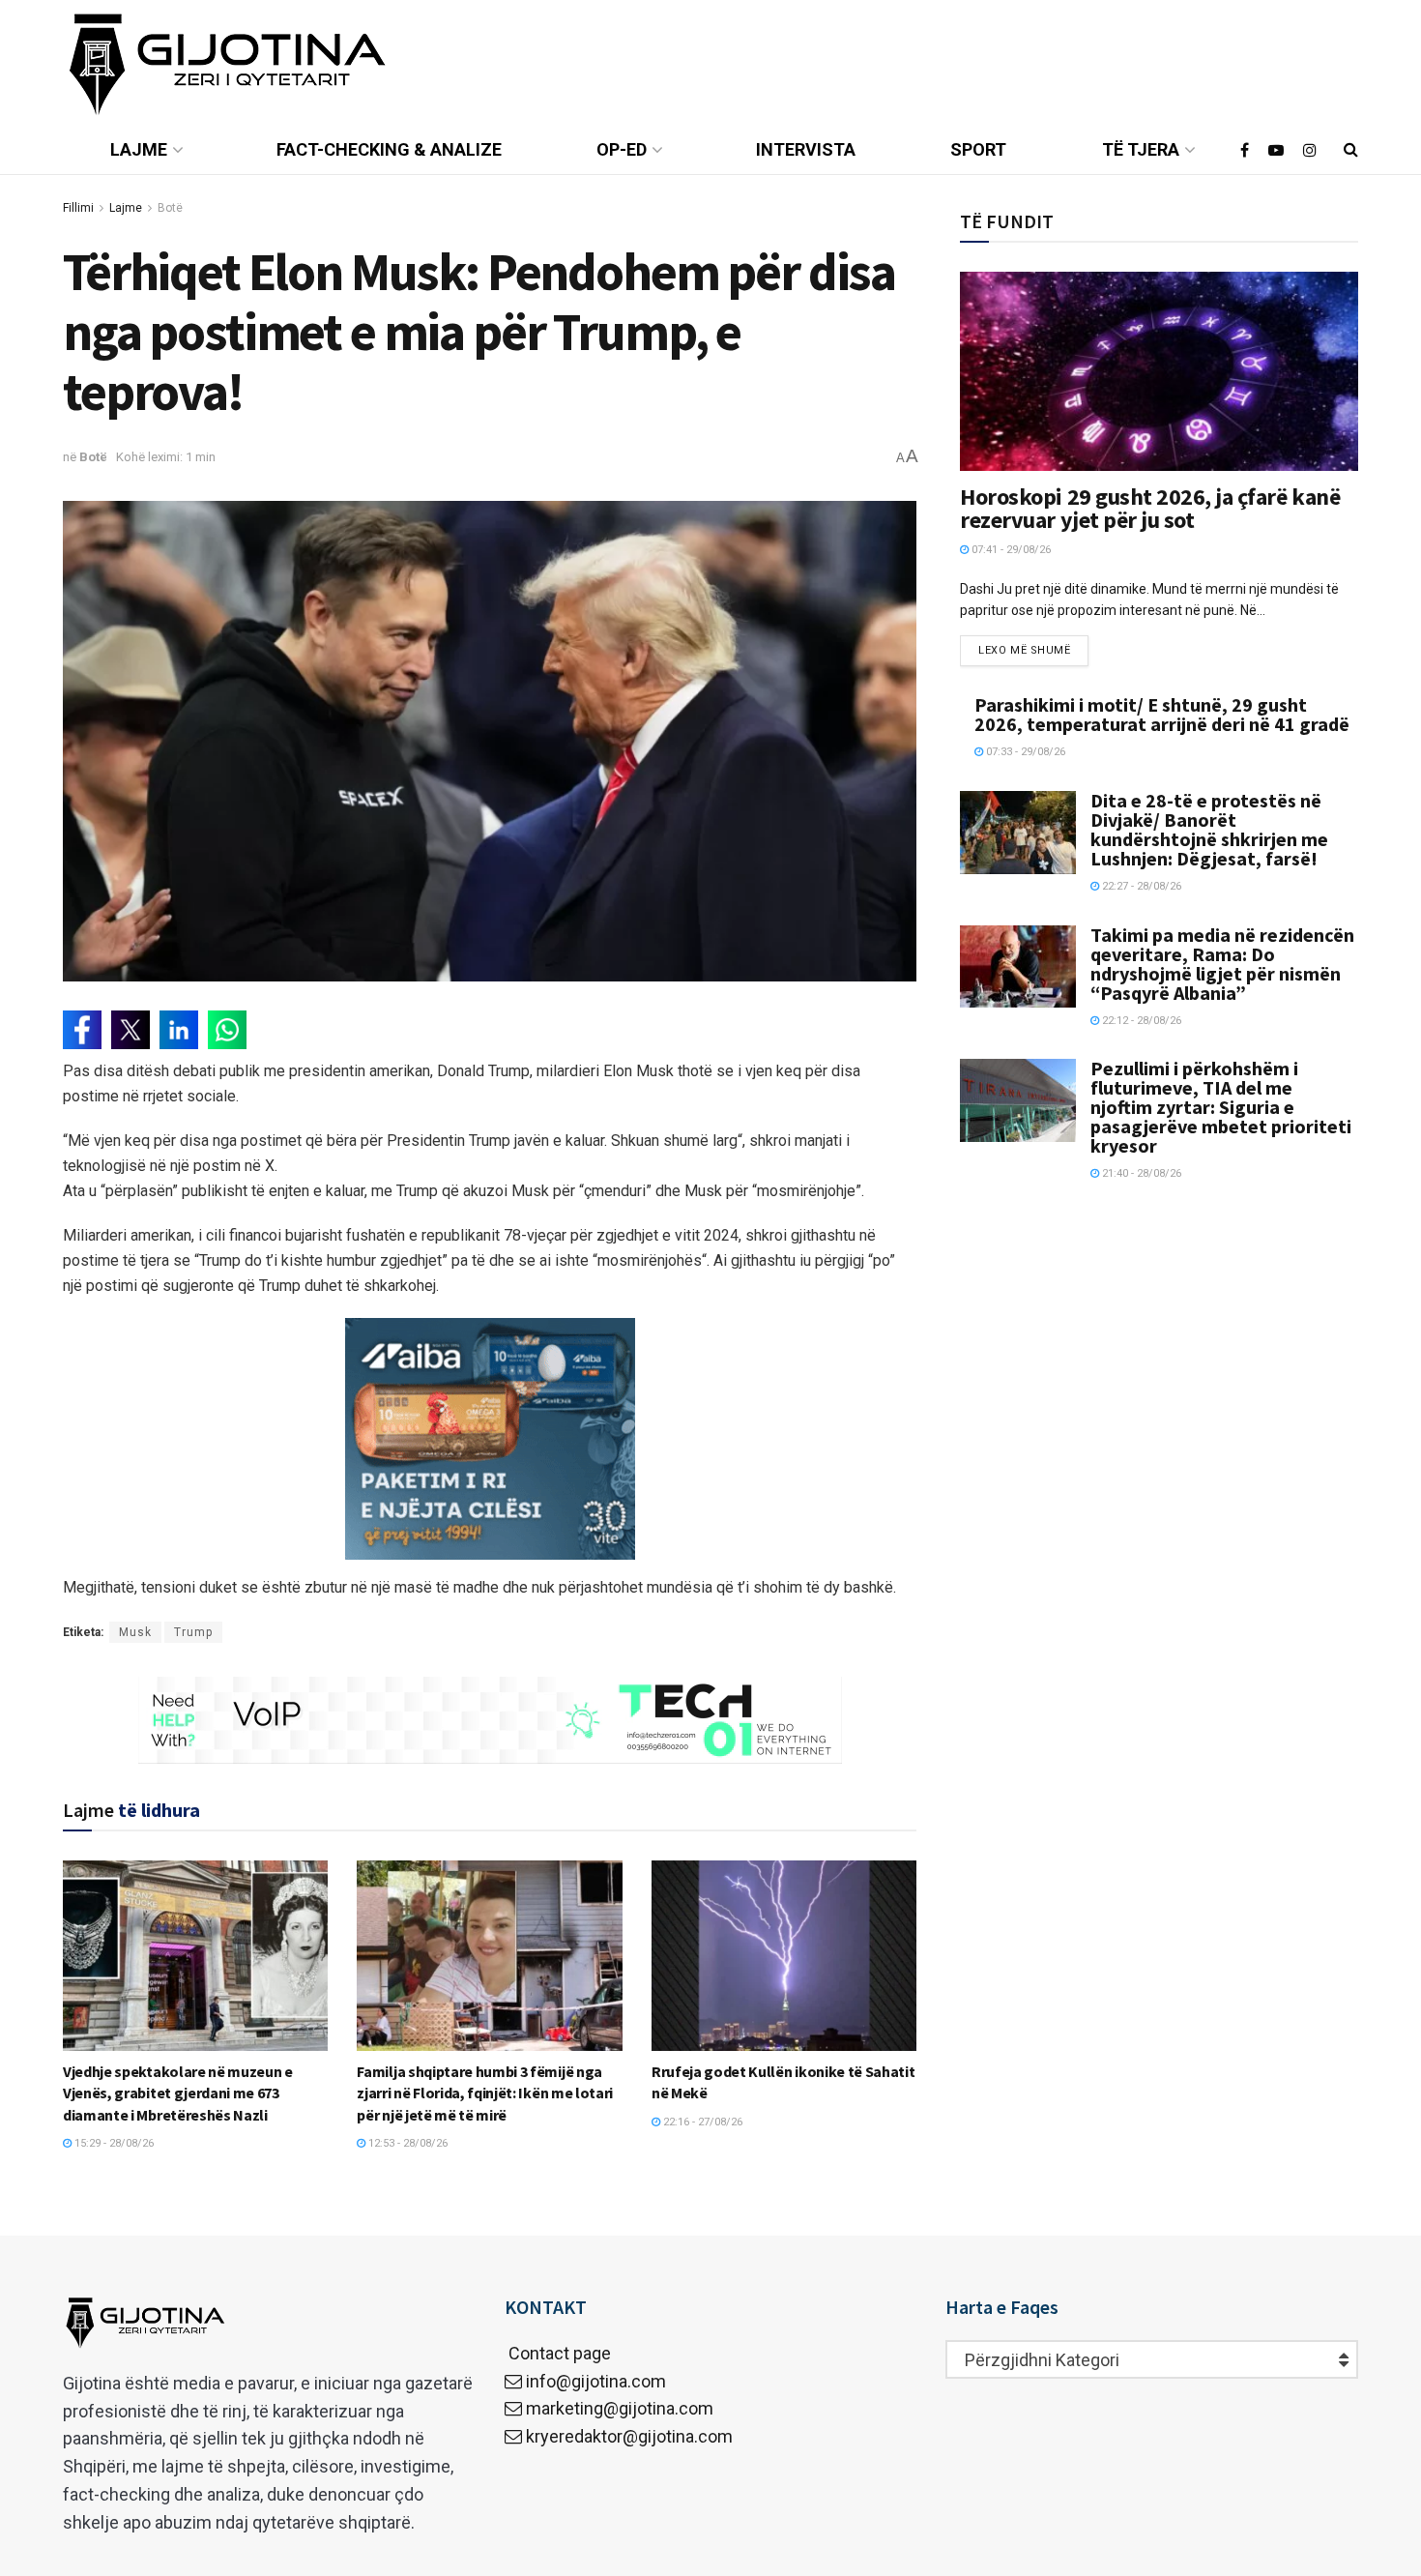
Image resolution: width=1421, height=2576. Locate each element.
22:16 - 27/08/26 (701, 2122)
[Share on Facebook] (82, 1030)
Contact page (558, 2353)
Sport (978, 149)
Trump (193, 1632)
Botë (170, 208)
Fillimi (78, 208)
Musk (135, 1632)
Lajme (139, 149)
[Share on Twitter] (130, 1030)
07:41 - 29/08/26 (1010, 550)
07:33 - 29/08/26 (1024, 752)
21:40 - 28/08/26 (1140, 1173)
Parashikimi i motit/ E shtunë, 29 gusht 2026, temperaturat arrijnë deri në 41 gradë (1162, 714)
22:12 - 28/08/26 (1140, 1021)
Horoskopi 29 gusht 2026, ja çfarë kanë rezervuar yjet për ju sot (1150, 508)
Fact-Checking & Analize (389, 149)
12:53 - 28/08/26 (406, 2143)
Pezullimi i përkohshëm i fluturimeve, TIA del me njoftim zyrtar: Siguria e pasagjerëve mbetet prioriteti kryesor (1221, 1107)
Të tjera (1141, 149)
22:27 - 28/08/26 (1140, 886)
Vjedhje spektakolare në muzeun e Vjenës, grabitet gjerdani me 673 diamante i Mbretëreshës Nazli (178, 2093)
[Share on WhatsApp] (227, 1030)
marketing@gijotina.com (620, 2408)
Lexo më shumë (1024, 650)
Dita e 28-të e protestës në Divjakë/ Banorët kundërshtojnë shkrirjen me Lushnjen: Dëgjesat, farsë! (1209, 829)
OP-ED (622, 149)
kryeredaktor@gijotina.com (629, 2436)
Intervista (806, 149)
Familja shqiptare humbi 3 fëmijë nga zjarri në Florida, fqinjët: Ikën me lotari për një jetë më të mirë (485, 2093)
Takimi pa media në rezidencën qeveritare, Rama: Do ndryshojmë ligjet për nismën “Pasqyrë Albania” (1222, 964)
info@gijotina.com (596, 2381)
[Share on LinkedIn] (179, 1030)
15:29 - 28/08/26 (113, 2143)
